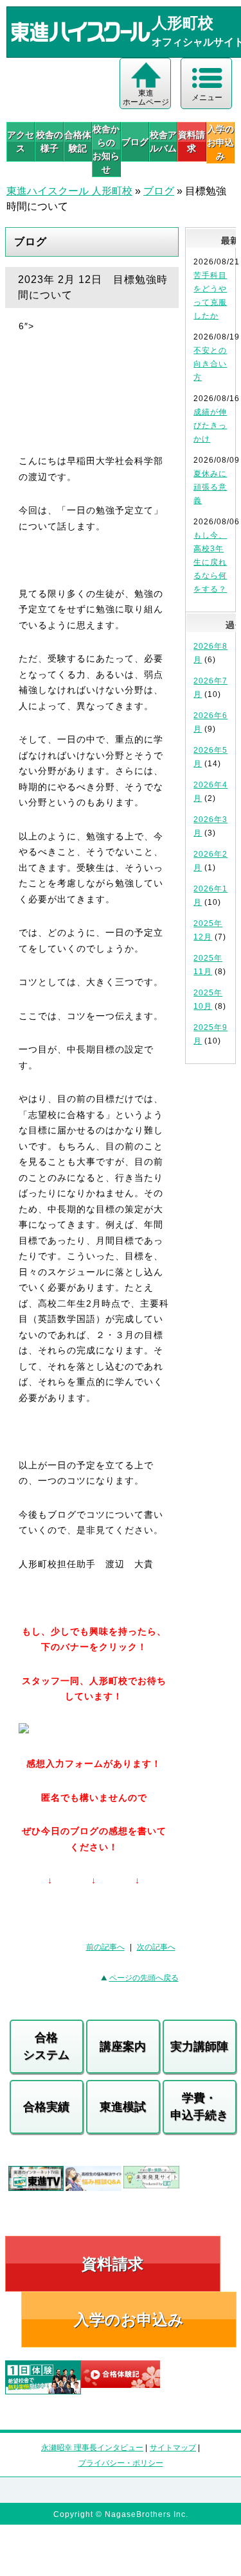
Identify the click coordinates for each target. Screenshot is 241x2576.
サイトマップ (173, 2448)
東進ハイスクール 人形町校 (69, 191)
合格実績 (46, 2107)
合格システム (46, 2046)
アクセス (21, 142)
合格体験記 (78, 142)
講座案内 (123, 2047)
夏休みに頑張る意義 (210, 487)
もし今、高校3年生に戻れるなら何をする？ (210, 562)
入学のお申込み (129, 2320)
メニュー (207, 98)
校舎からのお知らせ (106, 149)
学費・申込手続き (199, 2107)
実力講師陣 (199, 2047)
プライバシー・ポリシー (121, 2463)
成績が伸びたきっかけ (210, 425)
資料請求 (192, 142)
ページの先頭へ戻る (144, 1978)
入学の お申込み (220, 142)
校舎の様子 (49, 142)
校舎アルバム (163, 142)
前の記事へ (105, 1947)
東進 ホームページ (146, 98)
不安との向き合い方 (210, 364)
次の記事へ (156, 1947)
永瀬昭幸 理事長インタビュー (92, 2448)
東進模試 (123, 2107)
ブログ (135, 142)
